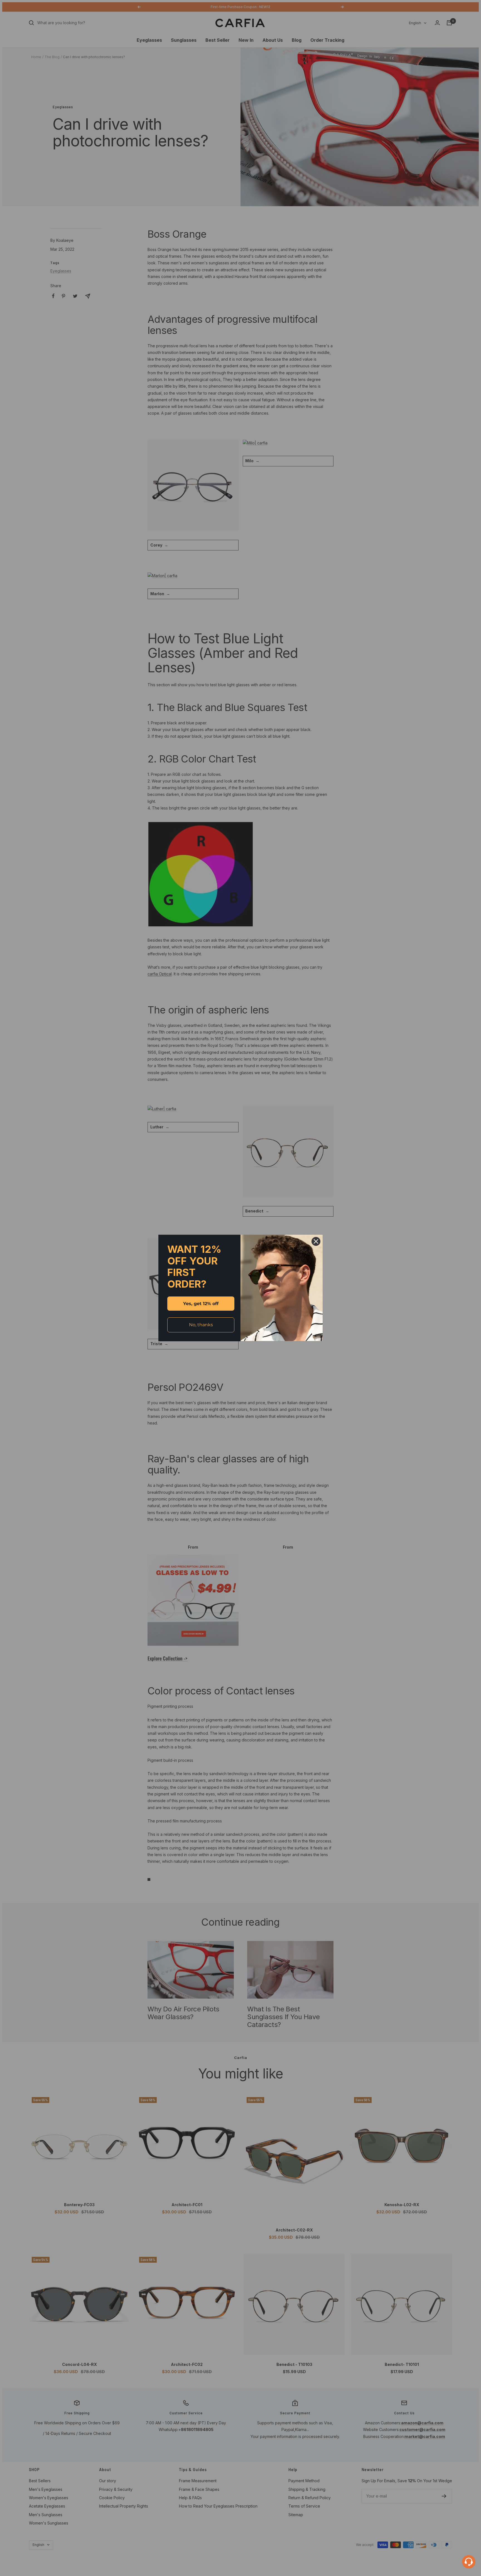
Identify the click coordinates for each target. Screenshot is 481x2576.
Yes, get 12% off (201, 1304)
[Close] (316, 1241)
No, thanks (201, 1325)
